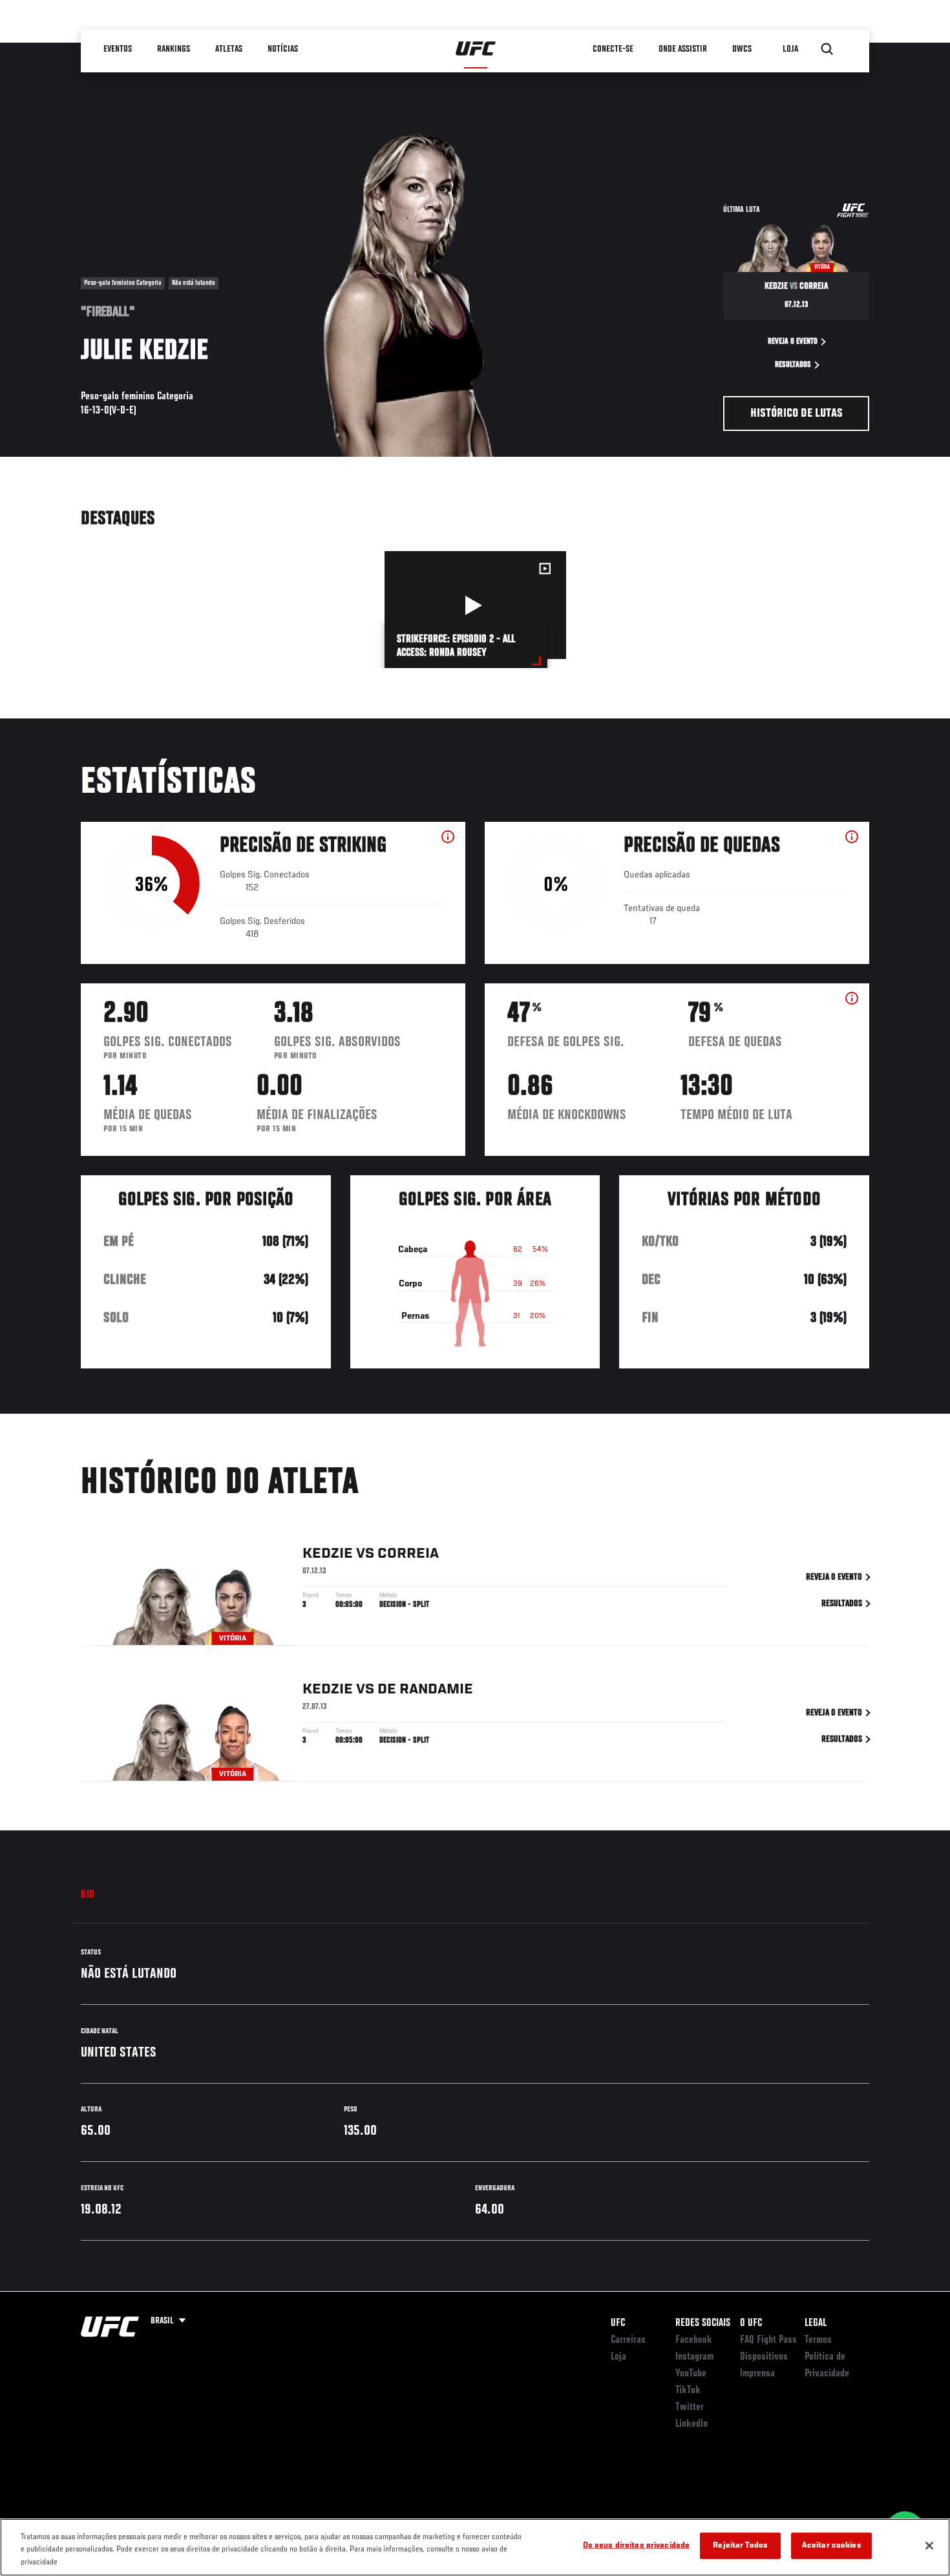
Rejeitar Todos (740, 2545)
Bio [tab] (88, 1895)
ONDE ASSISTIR (683, 49)
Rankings (174, 49)
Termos (818, 2340)
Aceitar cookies (832, 2545)
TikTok (688, 2391)
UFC (618, 2323)
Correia (408, 1554)
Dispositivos (764, 2357)
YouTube (691, 2374)
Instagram (694, 2357)
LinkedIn (691, 2424)
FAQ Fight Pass (768, 2340)
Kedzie (328, 1554)
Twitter (690, 2407)
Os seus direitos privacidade (637, 2545)
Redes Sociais (703, 2323)
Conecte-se (614, 49)
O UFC (751, 2323)
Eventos (118, 49)
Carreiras (628, 2340)
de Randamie (425, 1690)
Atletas (229, 49)
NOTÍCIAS (283, 49)
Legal (816, 2323)
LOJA (791, 49)
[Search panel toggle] (827, 49)
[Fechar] (929, 2546)
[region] (475, 2547)
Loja (618, 2357)
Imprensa (757, 2374)
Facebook (694, 2340)
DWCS (743, 49)
